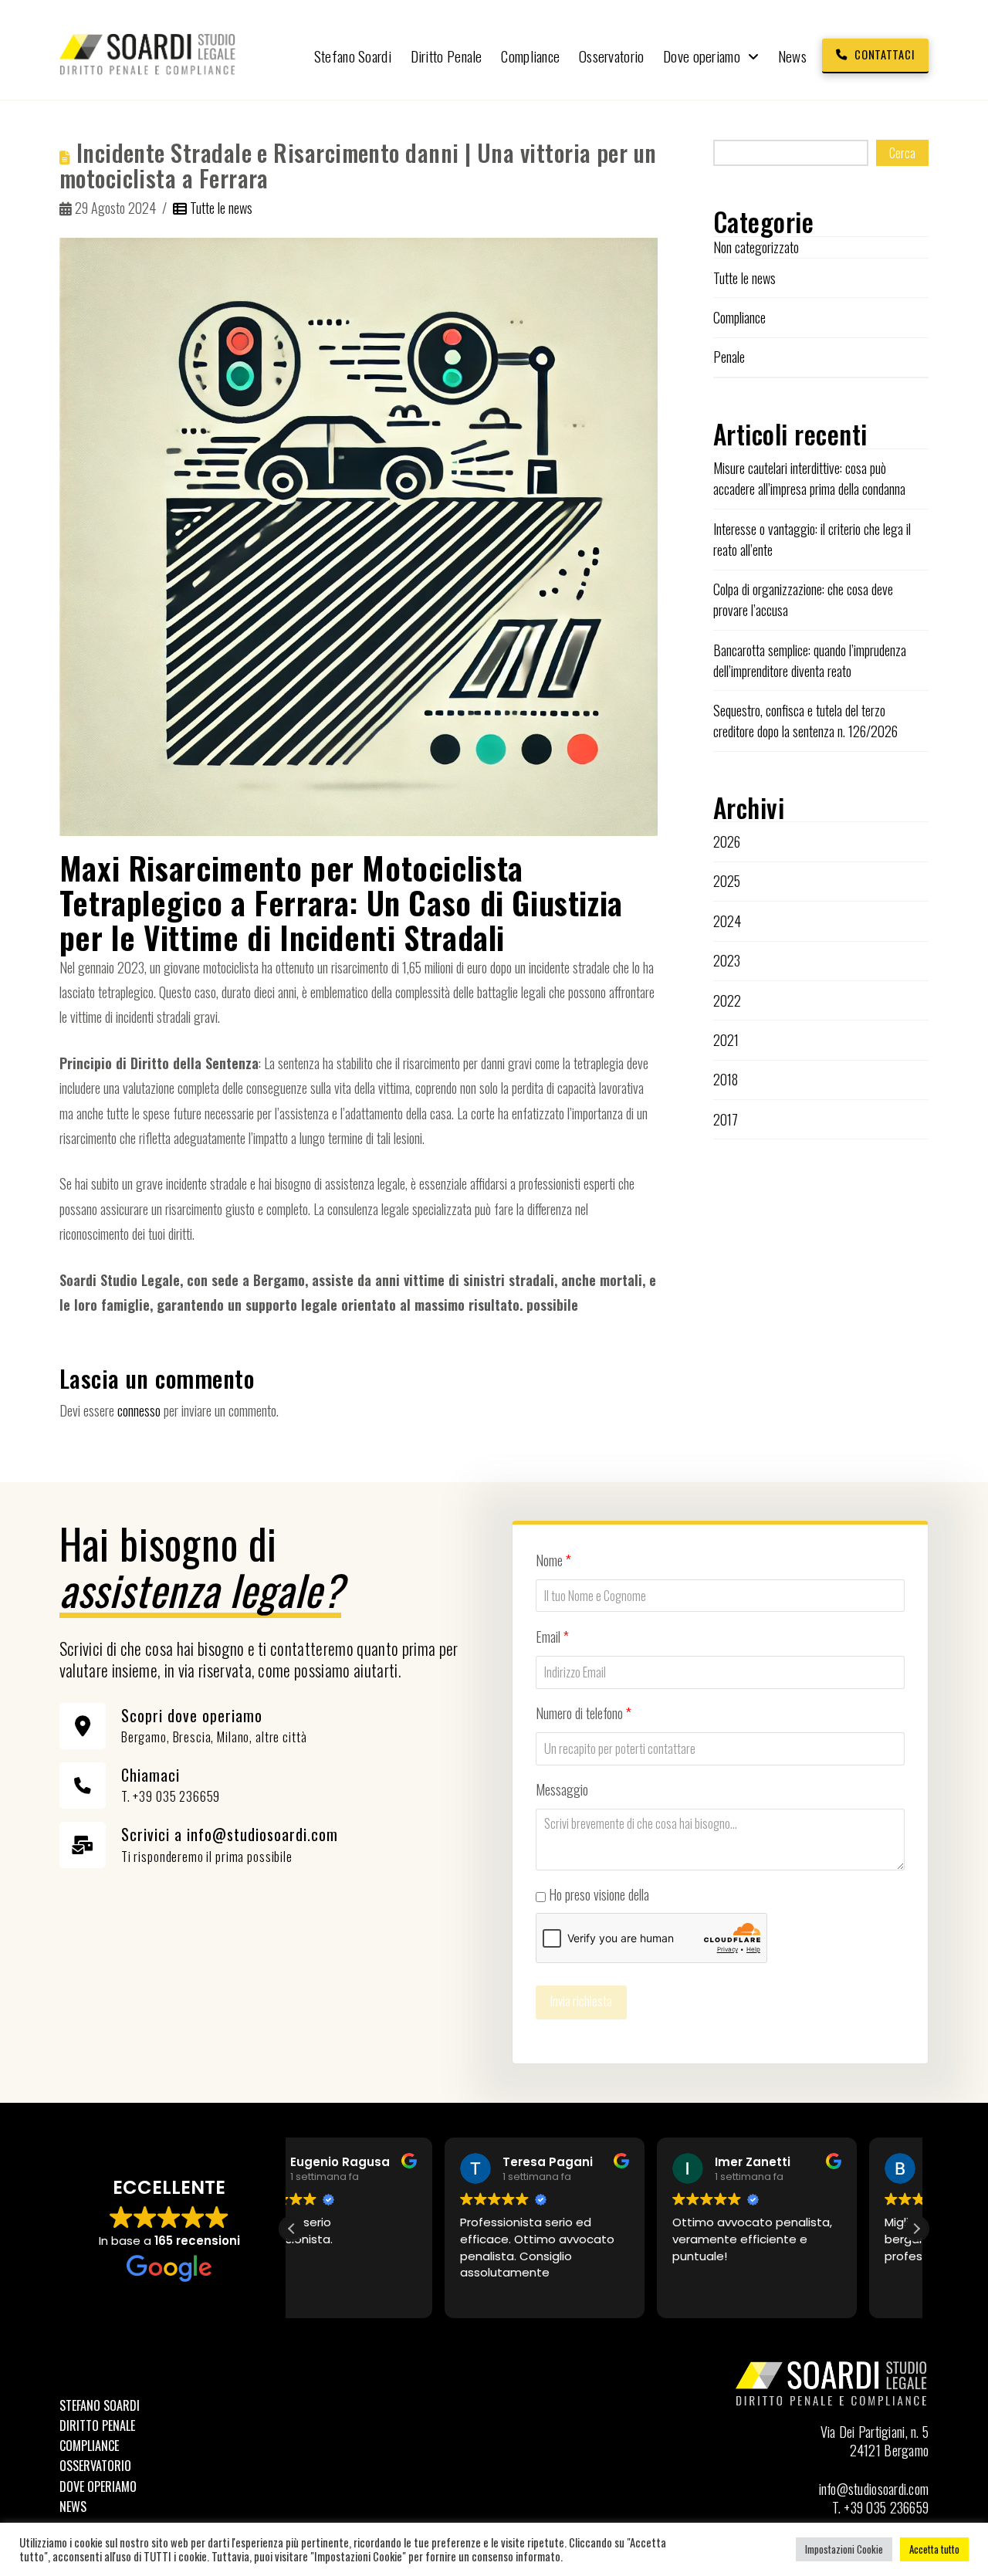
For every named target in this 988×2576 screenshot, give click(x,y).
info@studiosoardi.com (874, 2489)
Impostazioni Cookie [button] (844, 2549)
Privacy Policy (686, 1894)
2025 (727, 881)
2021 (726, 1040)
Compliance (739, 317)
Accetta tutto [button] (934, 2549)
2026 (727, 841)
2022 (727, 1000)
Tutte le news (220, 208)
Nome (553, 1560)
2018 (726, 1079)
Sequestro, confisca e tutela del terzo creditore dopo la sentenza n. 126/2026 (805, 721)
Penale (729, 357)
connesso (139, 1410)
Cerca (902, 153)
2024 (727, 921)
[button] (916, 2229)
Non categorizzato (756, 247)
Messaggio (562, 1789)
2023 (727, 960)
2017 (726, 1119)
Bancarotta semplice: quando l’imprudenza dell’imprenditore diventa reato (810, 660)
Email (552, 1637)
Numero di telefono (584, 1713)
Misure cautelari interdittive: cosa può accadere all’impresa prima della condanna (809, 478)
